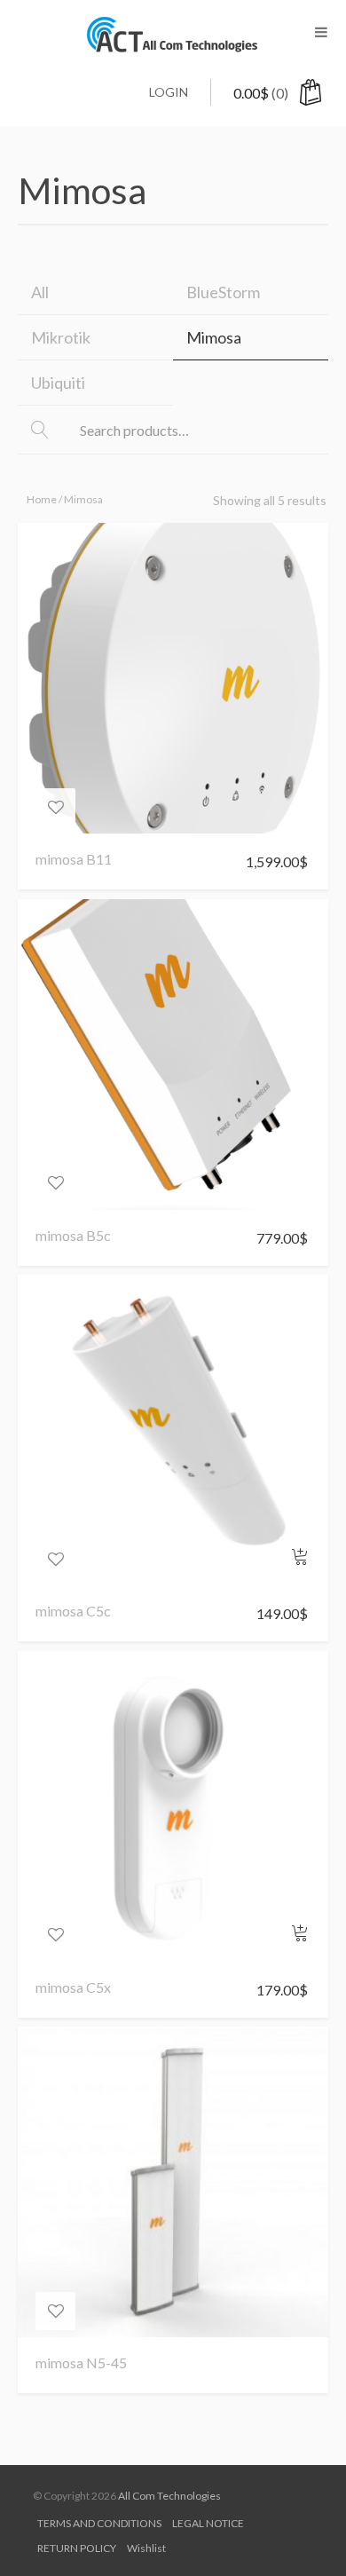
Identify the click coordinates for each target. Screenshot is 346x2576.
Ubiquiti (58, 383)
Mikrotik (61, 337)
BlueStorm (223, 292)
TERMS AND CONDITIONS (99, 2523)
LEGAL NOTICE (208, 2523)
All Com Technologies (169, 2496)
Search (53, 431)
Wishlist (146, 2548)
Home (42, 499)
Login (169, 92)
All (40, 292)
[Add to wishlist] (55, 807)
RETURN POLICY (77, 2548)
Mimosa (214, 337)
